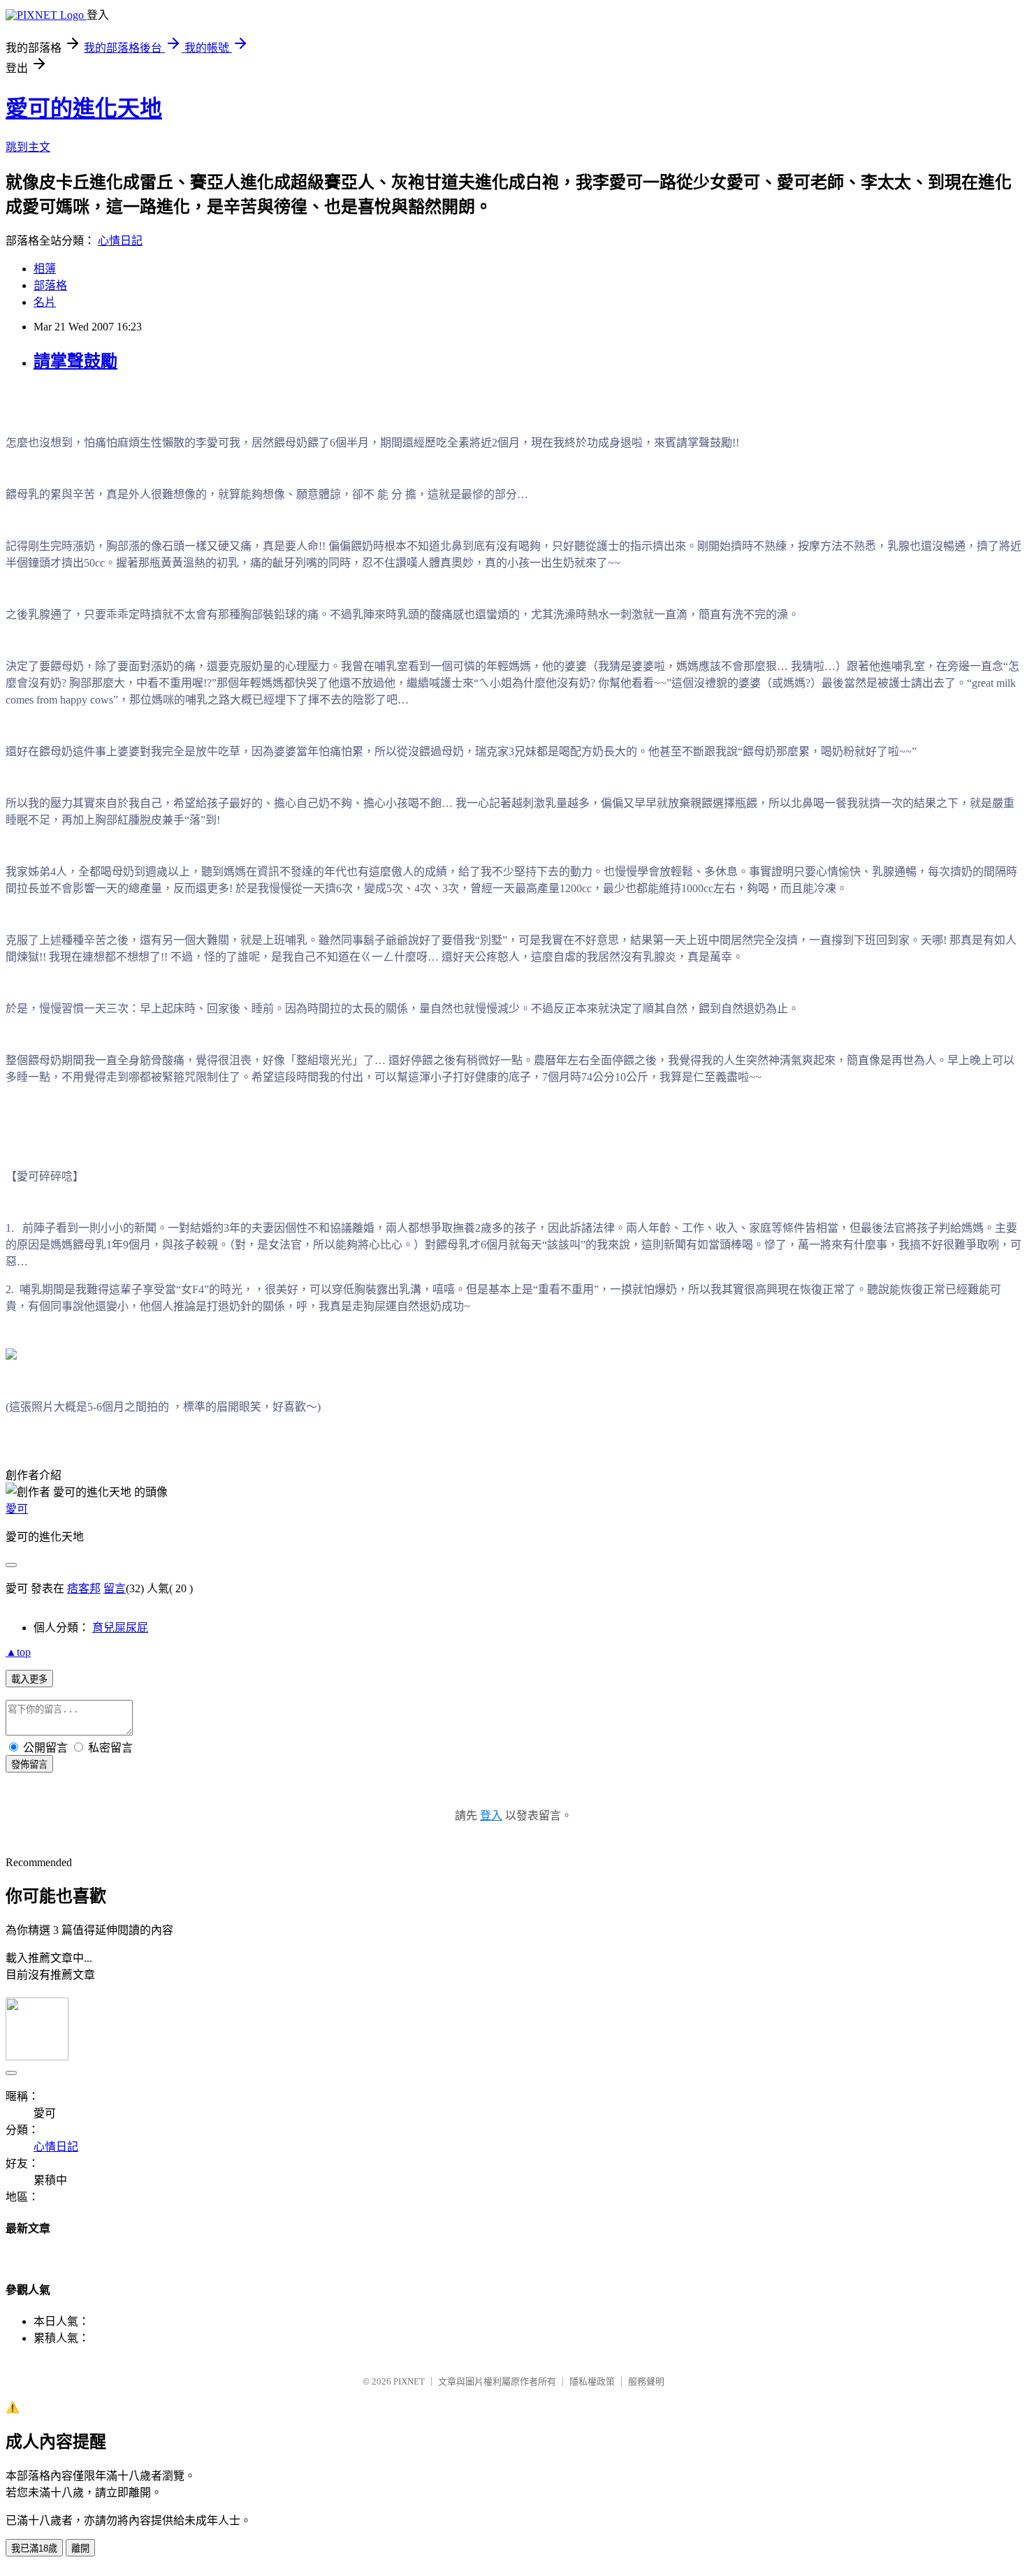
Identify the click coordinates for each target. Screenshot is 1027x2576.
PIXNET (409, 2381)
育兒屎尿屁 (120, 1628)
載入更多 (29, 1679)
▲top (18, 1652)
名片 (45, 302)
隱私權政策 (592, 2381)
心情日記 (120, 241)
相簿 (45, 269)
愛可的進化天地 (84, 108)
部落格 (50, 285)
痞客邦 (84, 1588)
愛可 (17, 1509)
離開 (80, 2548)
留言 (115, 1588)
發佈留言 (29, 1764)
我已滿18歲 (34, 2548)
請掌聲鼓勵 (75, 361)
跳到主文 (28, 147)
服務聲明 (646, 2381)
